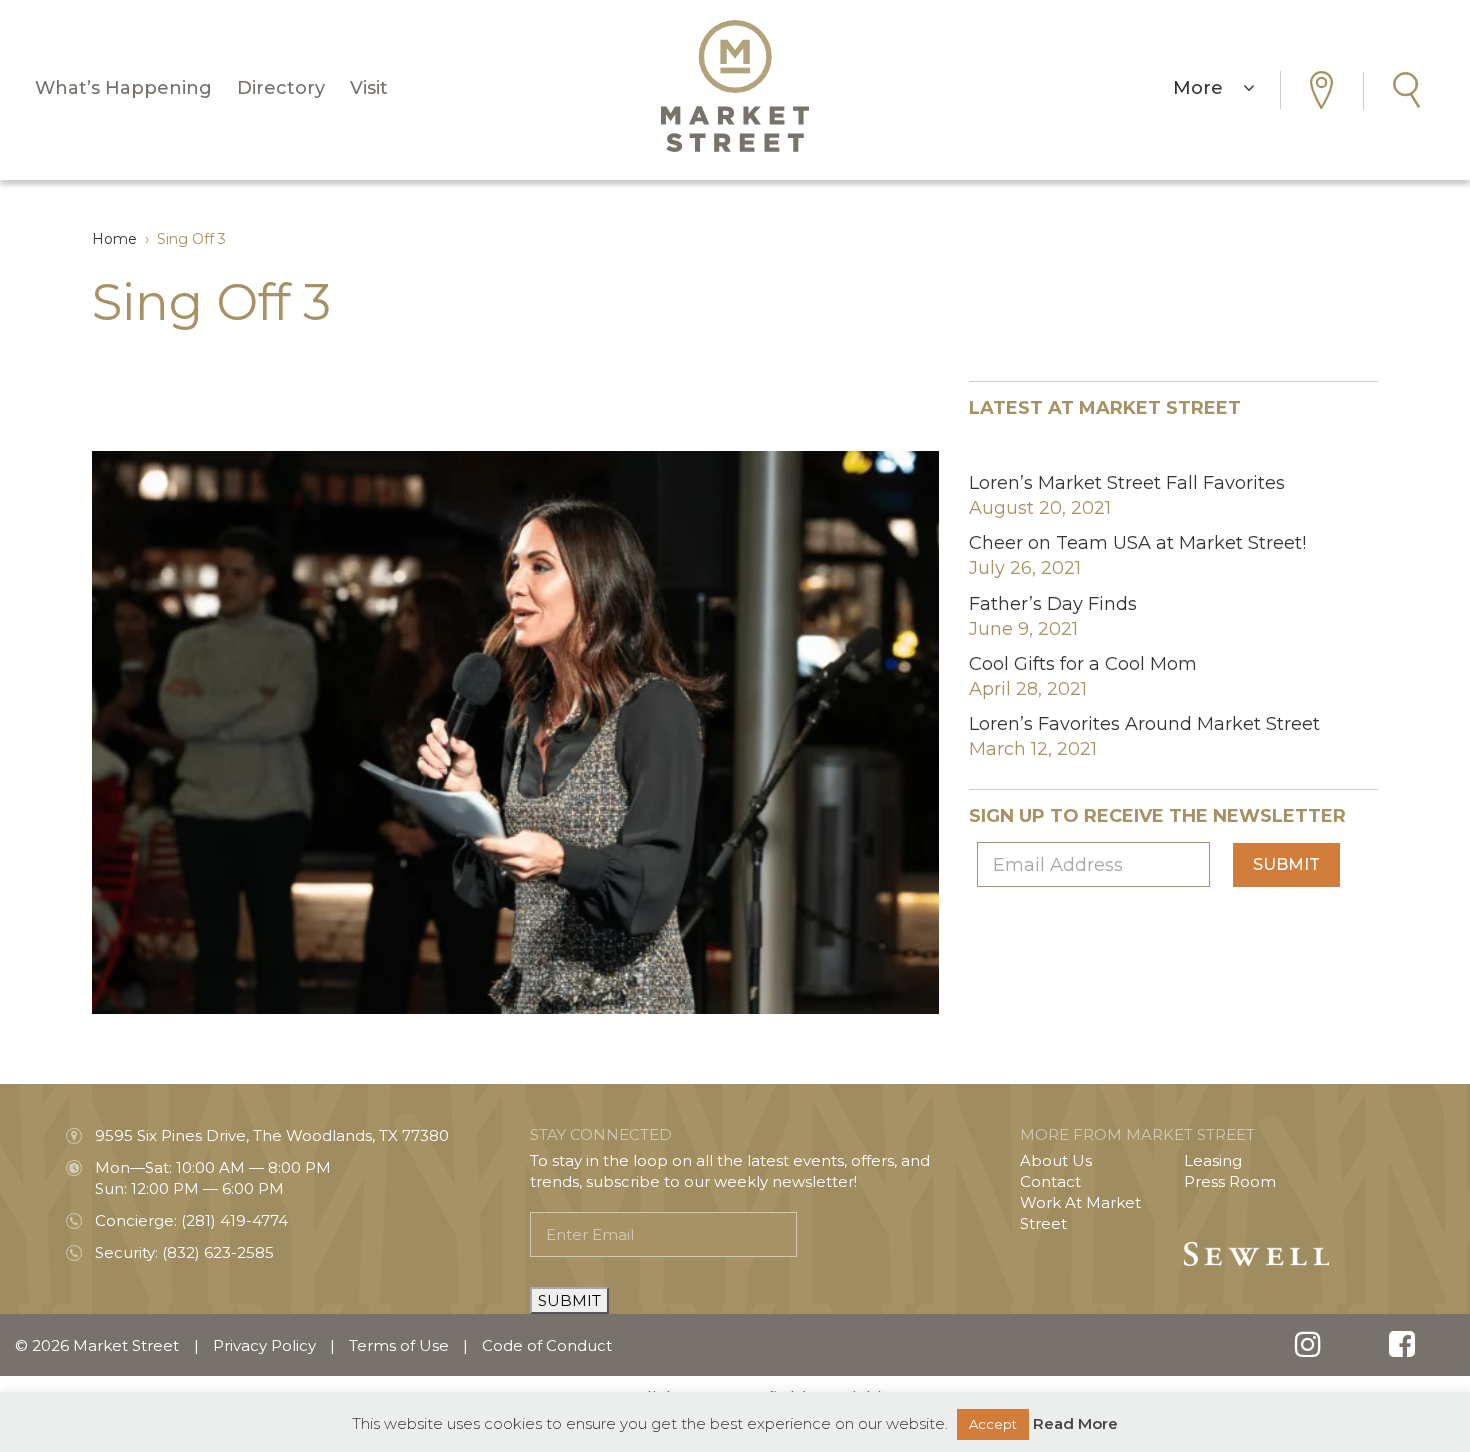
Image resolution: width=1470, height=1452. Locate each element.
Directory (281, 88)
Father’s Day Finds (1053, 604)
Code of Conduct (547, 1345)
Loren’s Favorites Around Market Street (1144, 724)
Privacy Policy (264, 1345)
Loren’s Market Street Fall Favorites (1127, 483)
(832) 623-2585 (218, 1252)
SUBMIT (569, 1300)
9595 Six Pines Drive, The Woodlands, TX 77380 (272, 1135)
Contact (1050, 1181)
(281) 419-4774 (234, 1220)
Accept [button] (993, 1424)
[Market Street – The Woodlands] (735, 86)
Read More (1075, 1423)
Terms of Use (399, 1345)
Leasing (1213, 1160)
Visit (369, 88)
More (1208, 88)
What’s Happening (123, 88)
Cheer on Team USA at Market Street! (1137, 543)
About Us (1056, 1160)
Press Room (1230, 1181)
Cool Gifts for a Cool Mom (1083, 664)
